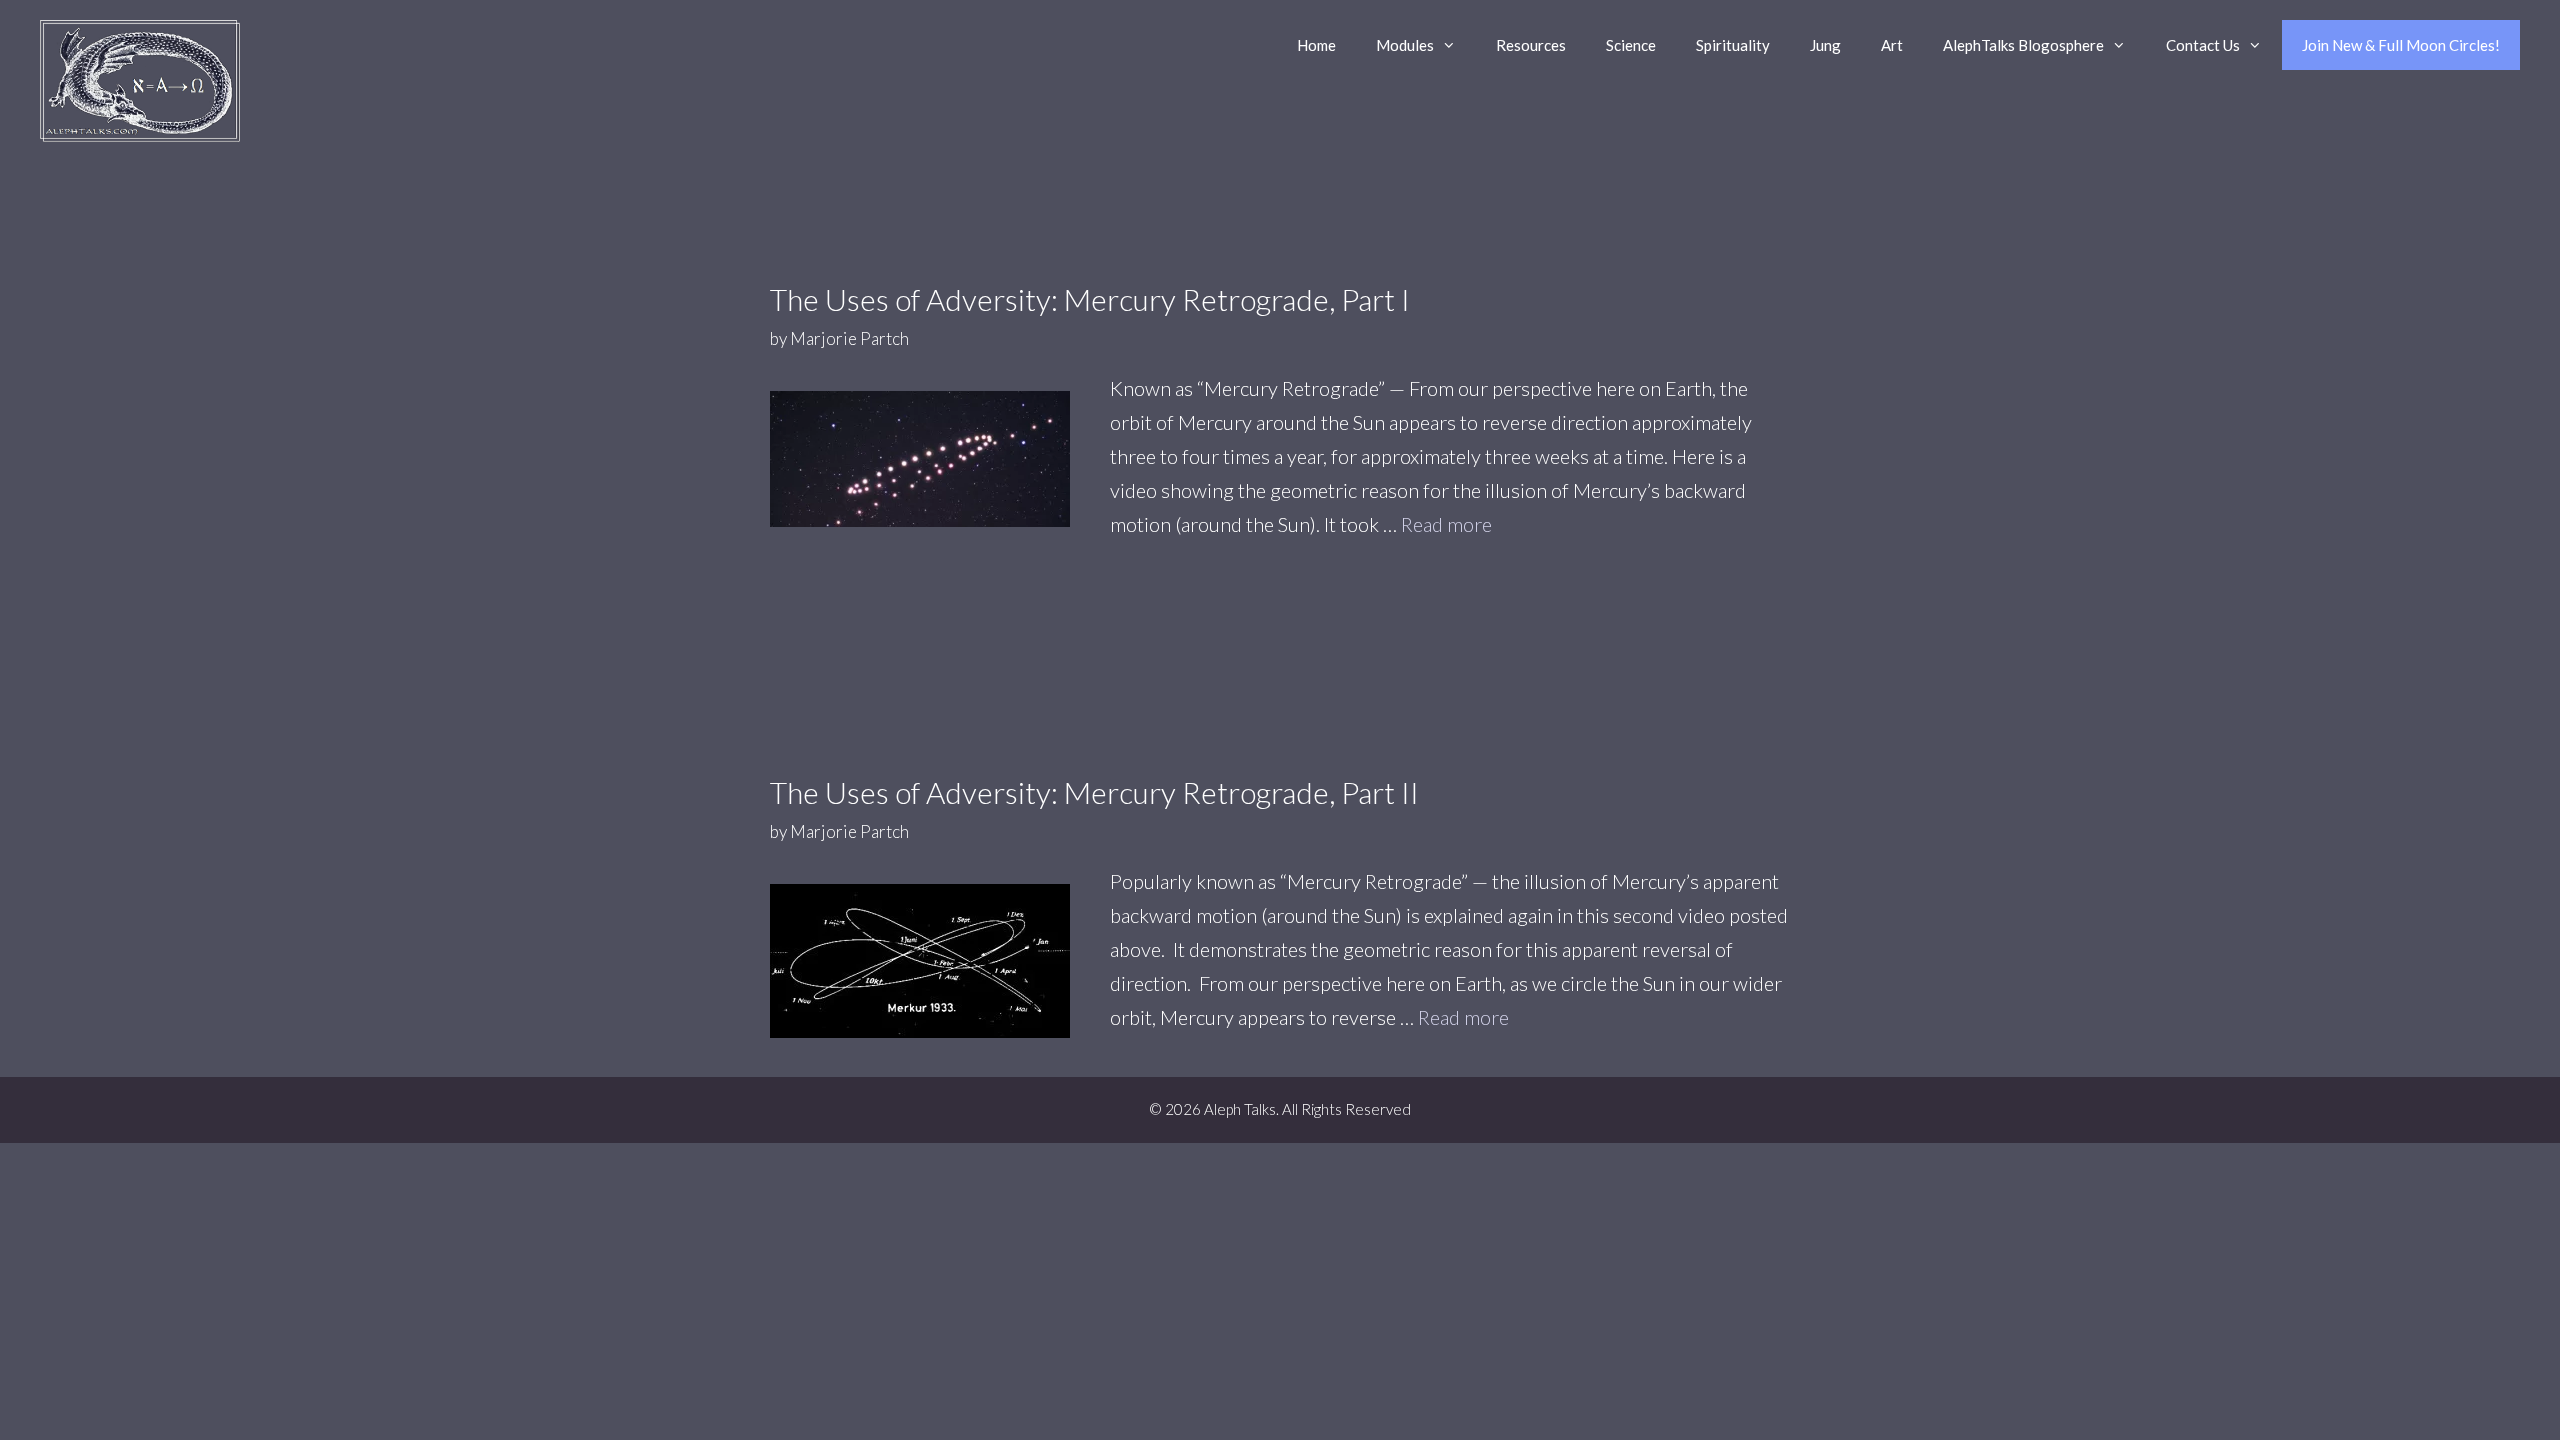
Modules (1405, 45)
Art (1892, 45)
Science (1631, 45)
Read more (1446, 524)
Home (1316, 45)
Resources (1531, 45)
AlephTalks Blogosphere (2023, 45)
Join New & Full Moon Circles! (2401, 45)
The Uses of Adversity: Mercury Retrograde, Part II (1094, 792)
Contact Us (2203, 45)
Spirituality (1733, 45)
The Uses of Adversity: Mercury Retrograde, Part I (1090, 299)
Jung (1825, 45)
